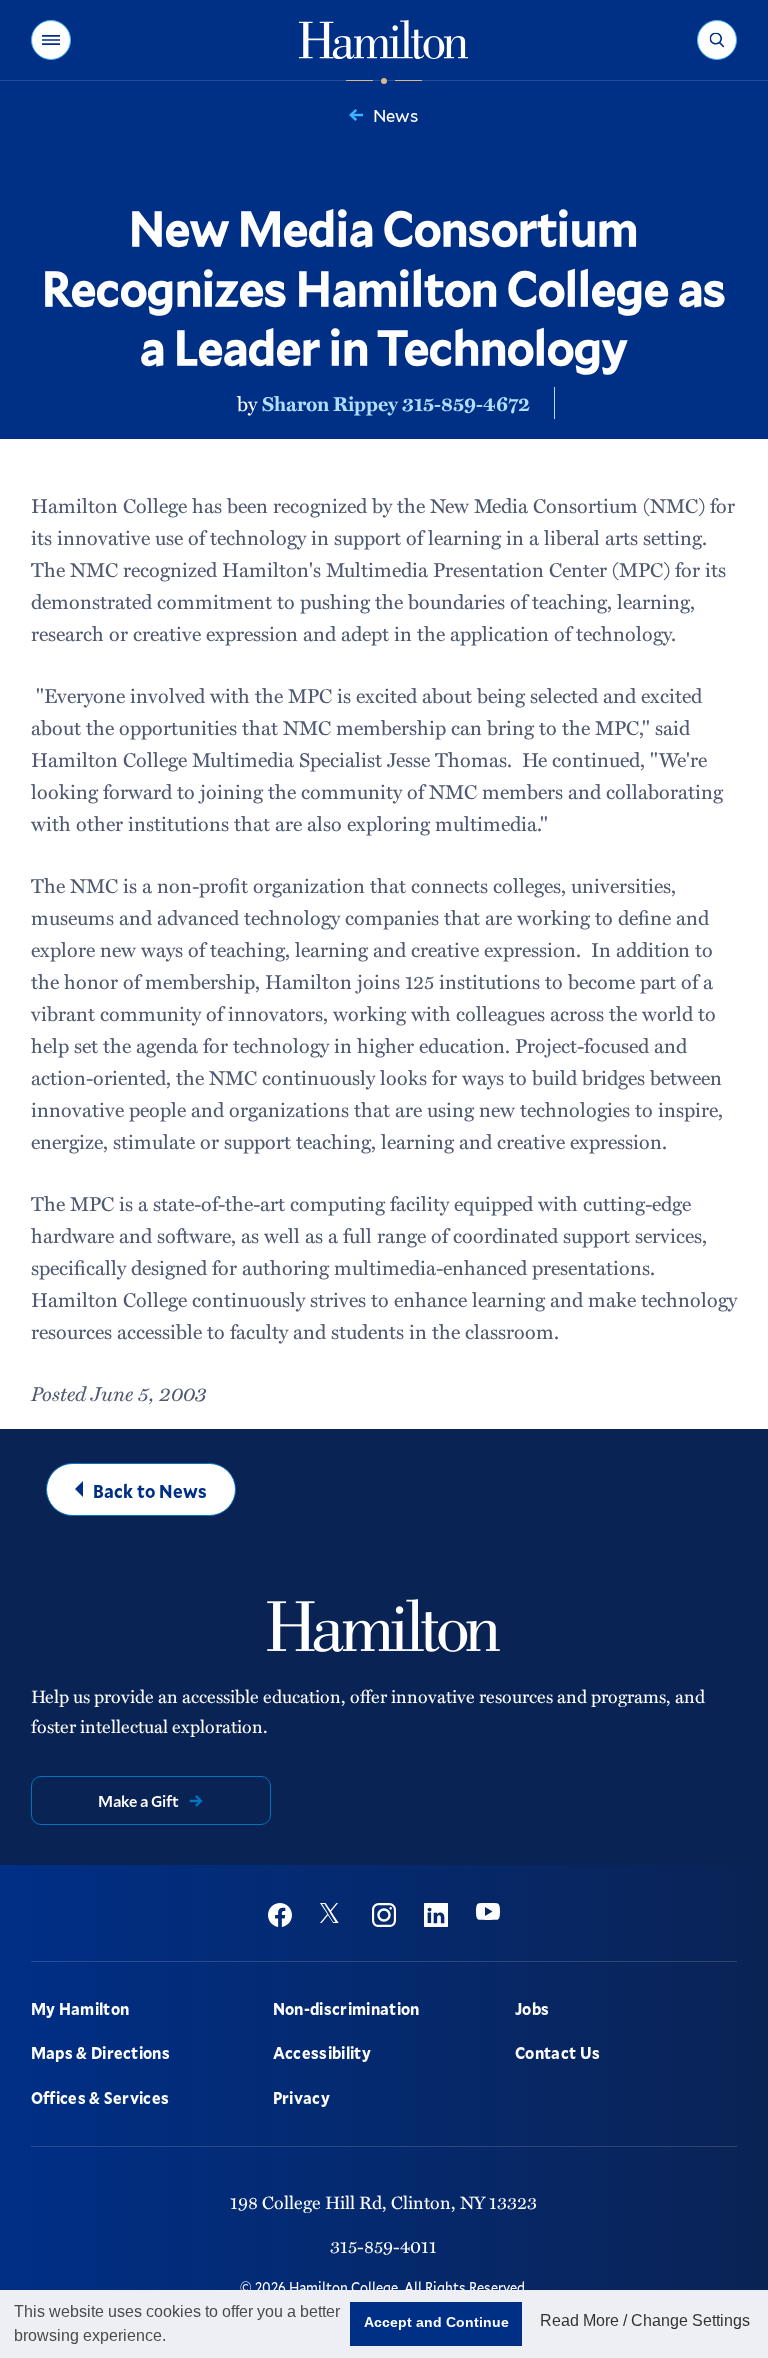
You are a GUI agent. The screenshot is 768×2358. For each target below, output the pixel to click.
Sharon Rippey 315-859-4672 (396, 403)
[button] (51, 40)
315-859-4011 (383, 2245)
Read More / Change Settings (645, 2320)
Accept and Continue (436, 2322)
